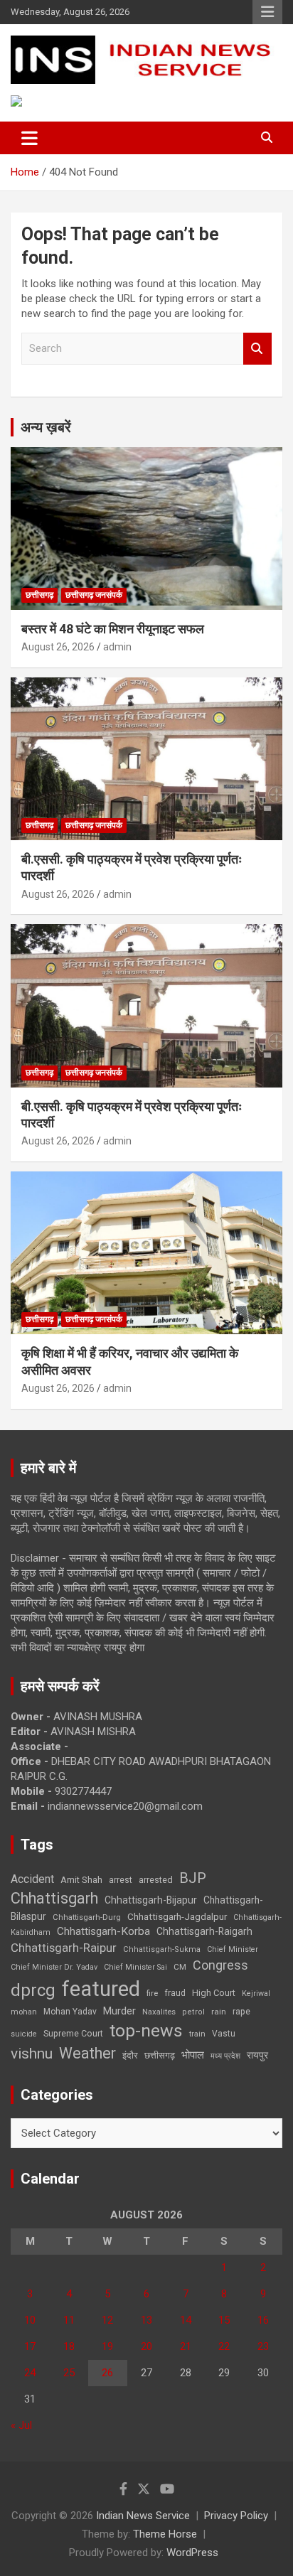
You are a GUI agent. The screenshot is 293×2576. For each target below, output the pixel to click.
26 (107, 2373)
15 (224, 2320)
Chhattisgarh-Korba (103, 1931)
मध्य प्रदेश (225, 2056)
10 (30, 2320)
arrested (156, 1880)
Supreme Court (73, 2033)
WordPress (192, 2553)
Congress (220, 1965)
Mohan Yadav (70, 2012)
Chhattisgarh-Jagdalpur (177, 1916)
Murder (119, 2011)
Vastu (224, 2034)
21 (186, 2346)
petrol (193, 2012)
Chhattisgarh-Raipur (64, 1948)
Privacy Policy (236, 2516)
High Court (214, 1993)
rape (241, 2011)
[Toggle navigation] (30, 138)
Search (257, 349)
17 (30, 2346)
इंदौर (130, 2055)
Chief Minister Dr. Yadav (54, 1967)
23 (263, 2346)
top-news (146, 2030)
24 (30, 2373)
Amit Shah (81, 1880)
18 (69, 2346)
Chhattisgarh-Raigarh (204, 1931)
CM (180, 1967)
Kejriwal (256, 1993)
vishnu (32, 2054)
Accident (32, 1879)
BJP (193, 1878)
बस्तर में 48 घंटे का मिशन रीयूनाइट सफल (113, 629)
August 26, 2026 (58, 647)
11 (69, 2320)
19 (107, 2346)
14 (186, 2320)
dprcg (33, 1990)
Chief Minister (233, 1949)
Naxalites (159, 2012)
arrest (121, 1880)
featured (101, 1989)
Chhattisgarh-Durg (87, 1917)
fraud (175, 1993)
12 (107, 2320)
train (197, 2034)
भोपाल (193, 2055)
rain (219, 2012)
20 (146, 2346)
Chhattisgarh (54, 1898)
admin (117, 647)
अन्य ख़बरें (46, 427)
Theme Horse (165, 2534)
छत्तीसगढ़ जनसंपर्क (94, 595)
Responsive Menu (267, 12)
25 (69, 2373)
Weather (87, 2053)
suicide (24, 2034)
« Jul (21, 2425)
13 (146, 2320)
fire (152, 1993)
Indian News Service (143, 2516)
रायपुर (257, 2055)
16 (263, 2320)
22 (224, 2346)
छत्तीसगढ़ (39, 595)
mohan (24, 2012)
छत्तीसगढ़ (160, 2055)
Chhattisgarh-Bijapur (151, 1900)
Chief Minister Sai (135, 1967)
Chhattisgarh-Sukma (162, 1949)
